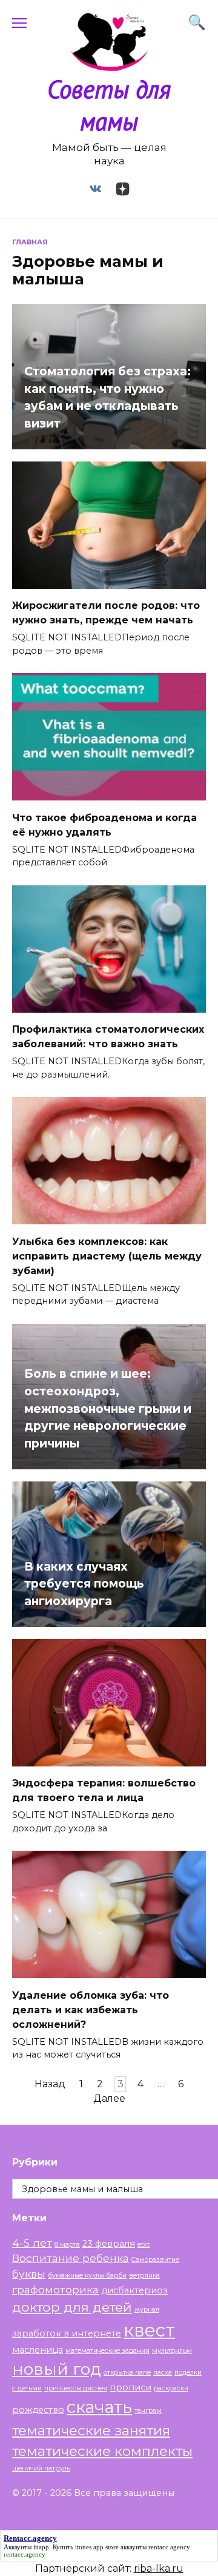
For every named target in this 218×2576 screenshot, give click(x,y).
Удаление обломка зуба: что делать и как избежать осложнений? (91, 2009)
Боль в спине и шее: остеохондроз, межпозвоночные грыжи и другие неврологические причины (108, 1408)
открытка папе (127, 2373)
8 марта (67, 2245)
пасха (163, 2373)
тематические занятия (91, 2430)
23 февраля (109, 2244)
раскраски (171, 2388)
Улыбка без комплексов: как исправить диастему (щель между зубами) (107, 1256)
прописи (130, 2387)
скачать (99, 2407)
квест (149, 2330)
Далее (109, 2099)
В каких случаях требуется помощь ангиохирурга (84, 1583)
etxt (144, 2245)
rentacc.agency (169, 2547)
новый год (57, 2369)
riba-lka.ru (159, 2568)
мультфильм (172, 2351)
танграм (148, 2411)
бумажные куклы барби (87, 2276)
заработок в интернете (67, 2333)
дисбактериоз (134, 2290)
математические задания (107, 2351)
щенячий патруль (41, 2468)
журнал (147, 2309)
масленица (38, 2350)
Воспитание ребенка (71, 2258)
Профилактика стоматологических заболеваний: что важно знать (108, 1037)
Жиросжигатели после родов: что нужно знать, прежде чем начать (106, 613)
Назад (50, 2085)
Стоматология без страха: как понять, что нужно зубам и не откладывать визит (107, 397)
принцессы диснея (76, 2388)
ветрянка (144, 2276)
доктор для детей (72, 2307)
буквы (29, 2274)
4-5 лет (32, 2243)
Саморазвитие (155, 2260)
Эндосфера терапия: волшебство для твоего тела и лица (104, 1790)
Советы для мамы (109, 105)
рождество (38, 2410)
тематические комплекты (102, 2451)
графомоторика (55, 2289)
